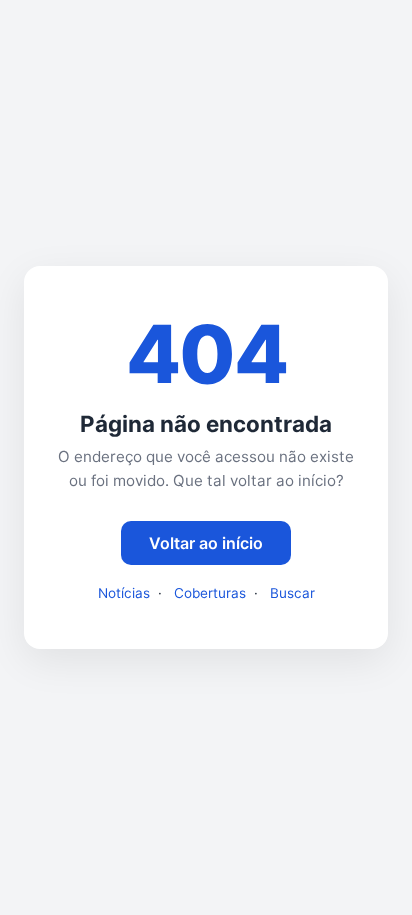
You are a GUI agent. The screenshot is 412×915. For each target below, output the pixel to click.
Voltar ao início (206, 543)
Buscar (292, 593)
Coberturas (210, 593)
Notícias (124, 593)
